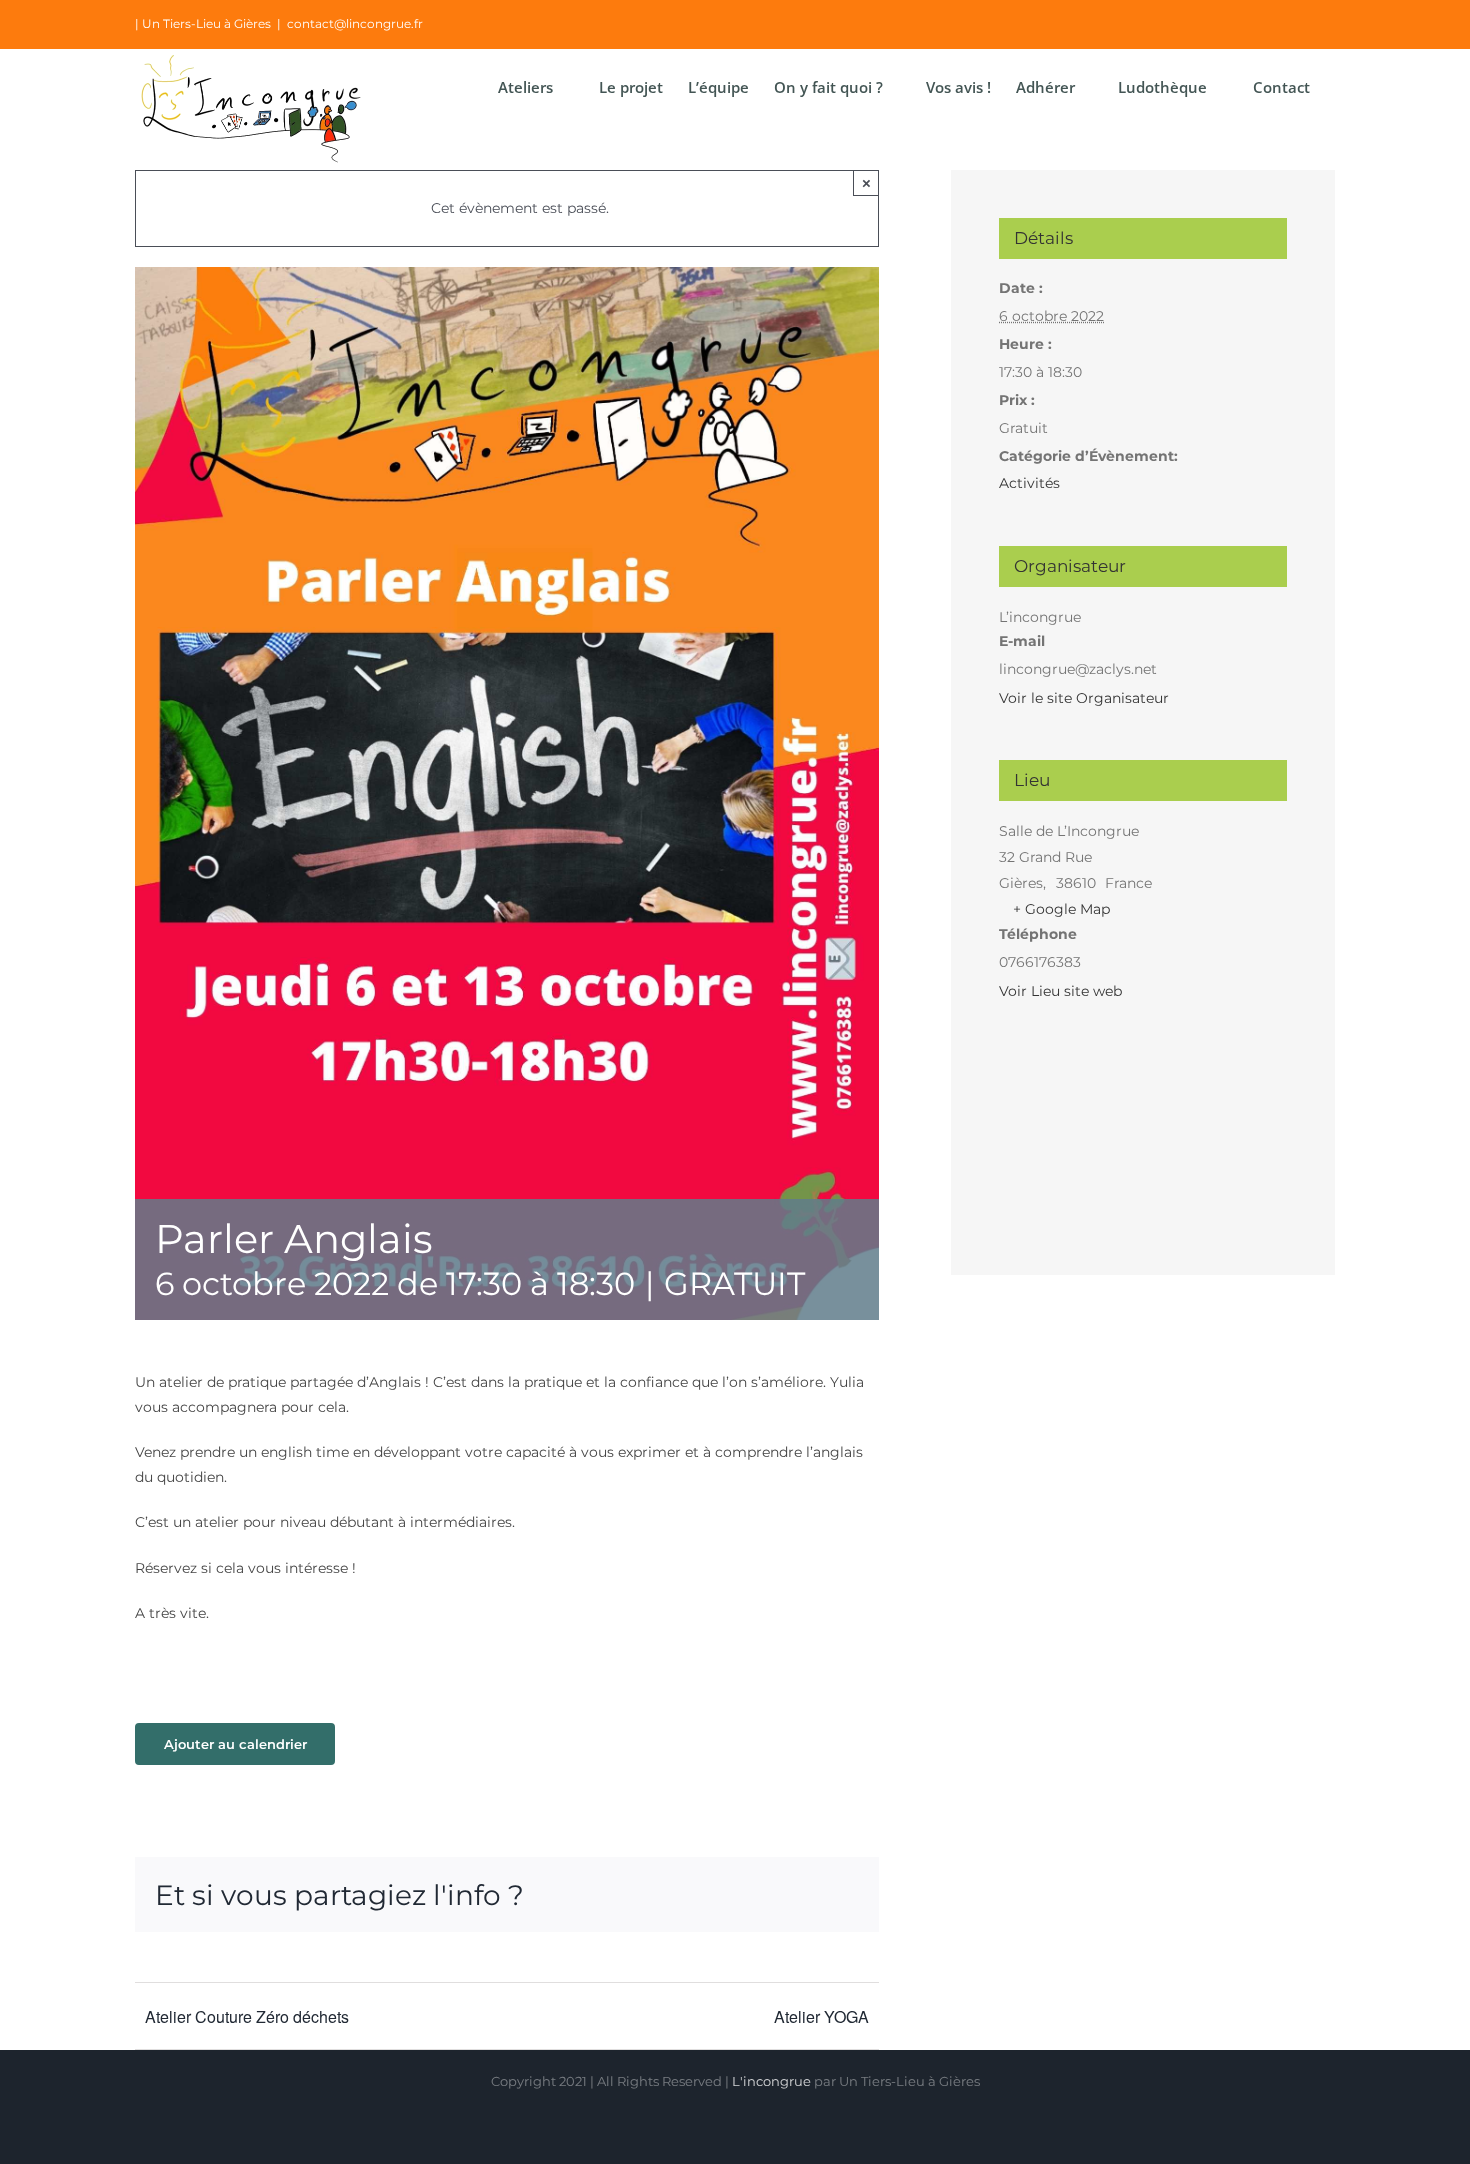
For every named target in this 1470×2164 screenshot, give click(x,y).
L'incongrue (771, 2081)
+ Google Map (1061, 909)
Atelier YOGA (821, 2016)
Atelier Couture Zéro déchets (247, 2016)
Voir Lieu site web (1060, 991)
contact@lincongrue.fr (355, 23)
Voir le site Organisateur (1084, 698)
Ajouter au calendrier (235, 1744)
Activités (1029, 483)
